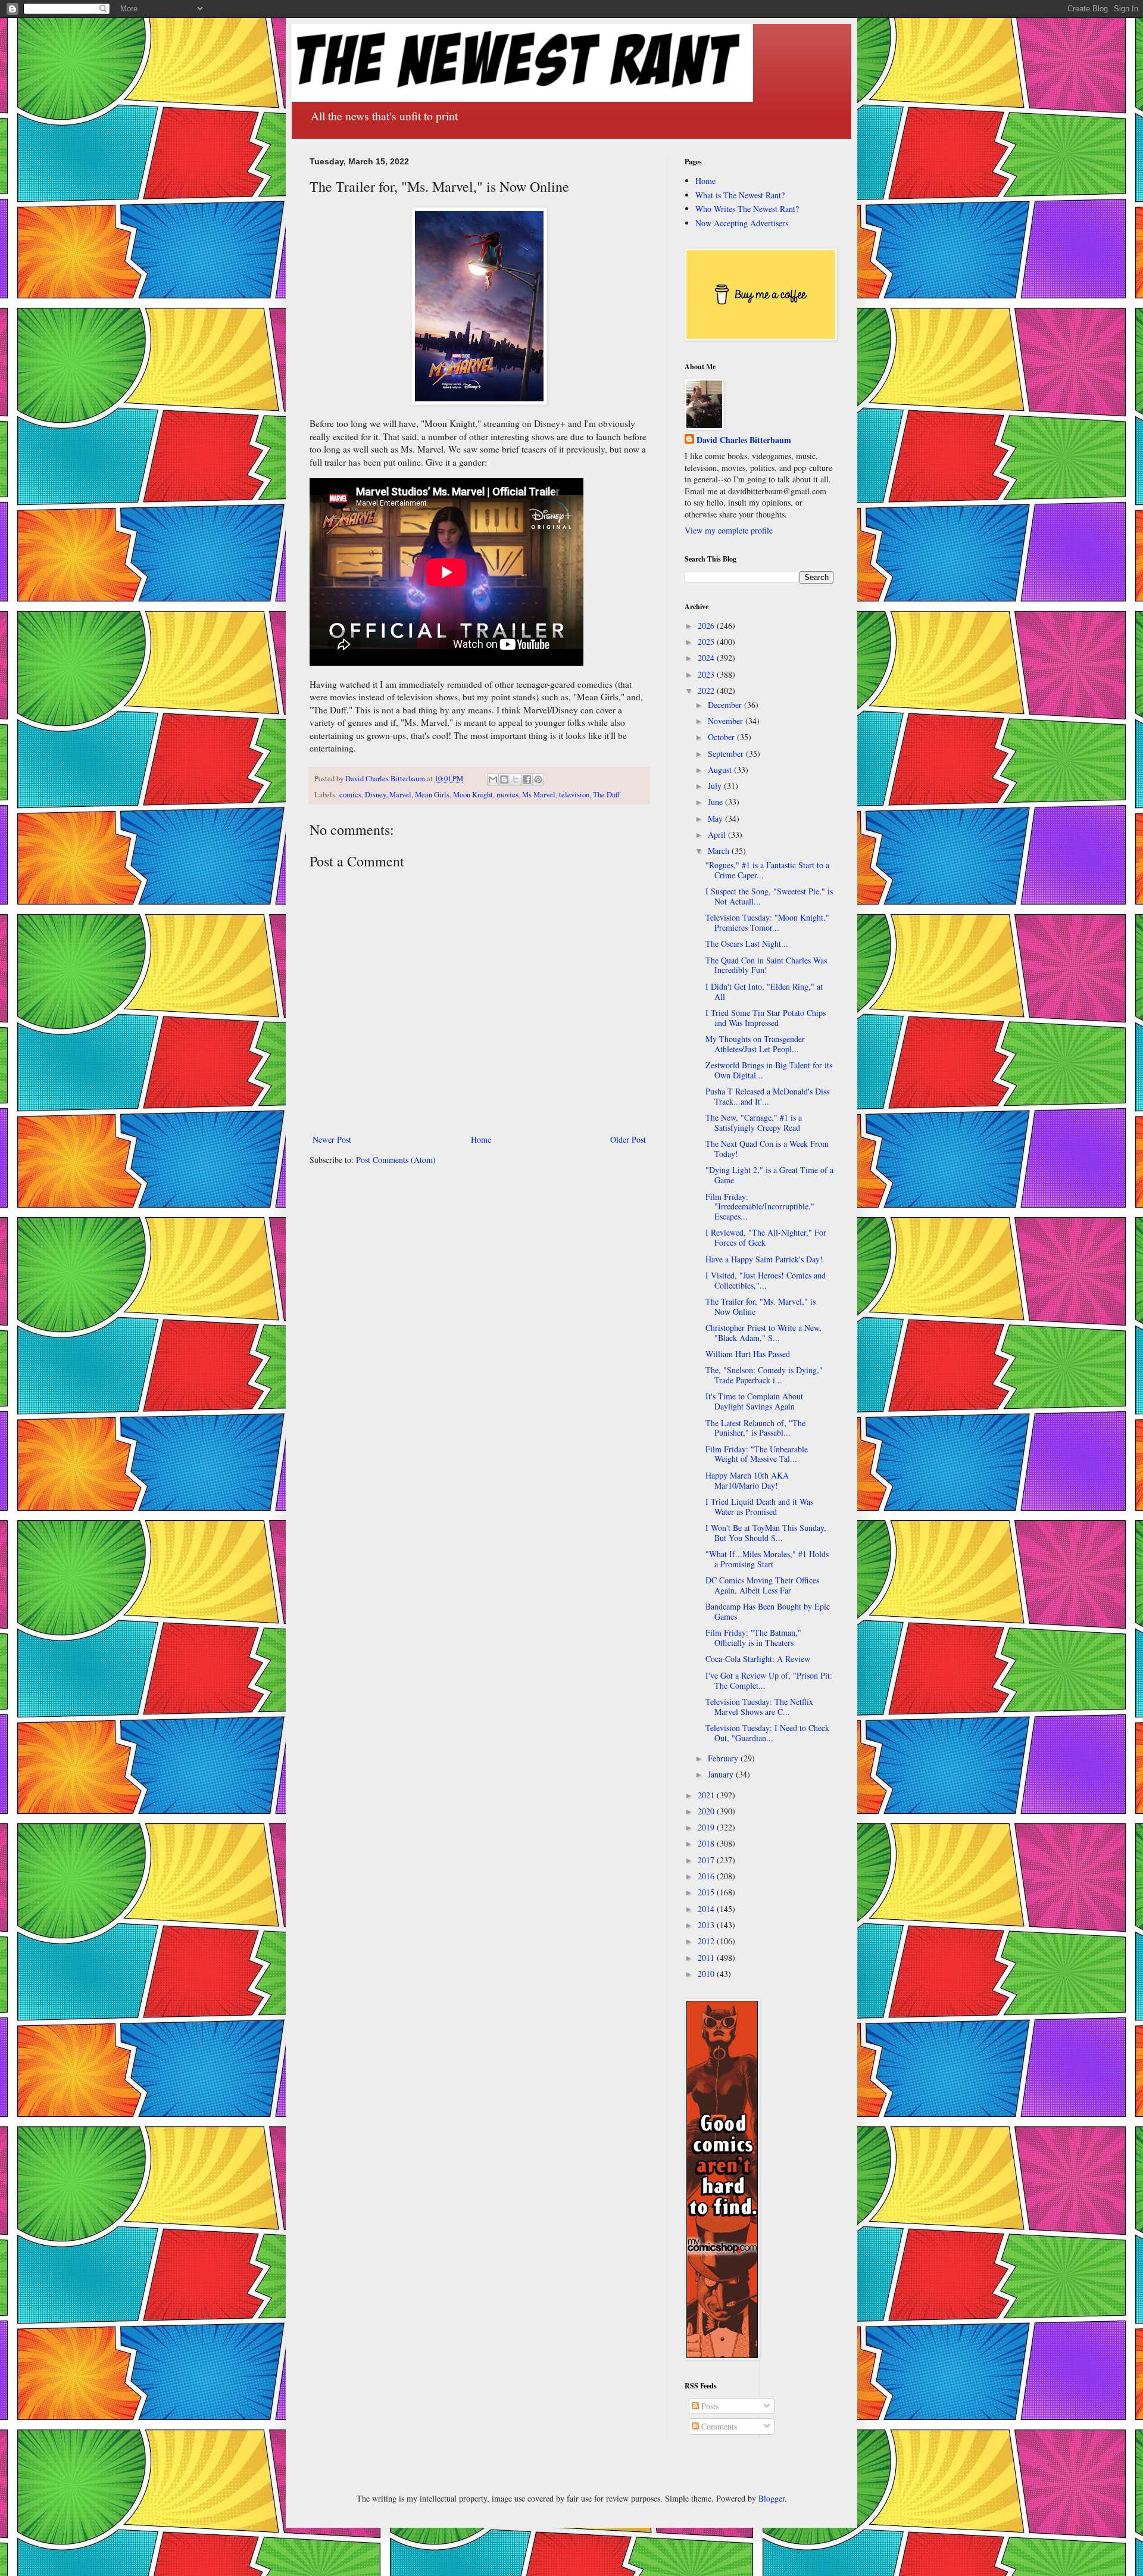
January (722, 1774)
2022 (707, 690)
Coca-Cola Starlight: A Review (758, 1659)
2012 (707, 1941)
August (721, 770)
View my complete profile (729, 530)
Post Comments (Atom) (396, 1160)
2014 (707, 1909)
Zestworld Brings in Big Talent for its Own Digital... (769, 1070)
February (724, 1758)
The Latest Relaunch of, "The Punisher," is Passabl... (755, 1428)
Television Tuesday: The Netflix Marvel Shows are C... (759, 1707)
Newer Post (332, 1139)
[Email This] (493, 779)
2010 (707, 1974)
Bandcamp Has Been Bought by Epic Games (768, 1611)
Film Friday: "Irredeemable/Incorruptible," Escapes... (760, 1207)
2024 (707, 658)
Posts (709, 2406)
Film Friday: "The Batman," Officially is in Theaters (753, 1638)
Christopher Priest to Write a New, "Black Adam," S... (763, 1333)
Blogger (772, 2498)
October (722, 737)
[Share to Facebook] (527, 779)
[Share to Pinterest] (538, 779)
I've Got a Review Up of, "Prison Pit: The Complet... (769, 1680)
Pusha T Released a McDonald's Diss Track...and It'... (767, 1096)
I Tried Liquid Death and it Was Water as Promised (759, 1507)
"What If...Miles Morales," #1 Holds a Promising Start (767, 1559)
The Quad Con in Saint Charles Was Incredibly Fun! (766, 965)
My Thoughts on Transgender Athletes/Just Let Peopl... (755, 1044)
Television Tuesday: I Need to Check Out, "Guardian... (767, 1733)
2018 (707, 1843)
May (716, 818)
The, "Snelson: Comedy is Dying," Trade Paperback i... (764, 1375)
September (727, 754)
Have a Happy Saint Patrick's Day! (764, 1259)
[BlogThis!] (504, 779)
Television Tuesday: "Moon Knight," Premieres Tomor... (767, 922)
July (716, 786)
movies (508, 795)
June (716, 802)
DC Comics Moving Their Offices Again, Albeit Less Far (762, 1585)
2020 (707, 1811)
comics (350, 795)
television (574, 795)
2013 (707, 1925)
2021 (707, 1795)
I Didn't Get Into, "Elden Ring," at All (764, 991)
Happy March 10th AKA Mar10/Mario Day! (747, 1480)
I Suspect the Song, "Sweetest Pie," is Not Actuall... (769, 896)
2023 (707, 674)
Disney (375, 795)
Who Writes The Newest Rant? (747, 209)
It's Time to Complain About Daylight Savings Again (754, 1401)
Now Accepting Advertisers (742, 223)
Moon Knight (473, 795)
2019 (707, 1827)
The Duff (607, 795)
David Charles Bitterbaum (744, 440)
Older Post (628, 1139)
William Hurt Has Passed (748, 1354)
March (720, 851)
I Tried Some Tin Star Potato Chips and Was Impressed (766, 1018)
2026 (707, 626)
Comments (718, 2426)
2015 (707, 1892)
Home (481, 1139)
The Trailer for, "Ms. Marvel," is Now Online (761, 1306)
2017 (707, 1860)
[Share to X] (516, 779)
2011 (707, 1958)
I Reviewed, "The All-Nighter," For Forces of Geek (766, 1237)
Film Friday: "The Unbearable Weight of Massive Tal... (757, 1454)
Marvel (400, 795)
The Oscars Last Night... (747, 944)
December (726, 705)
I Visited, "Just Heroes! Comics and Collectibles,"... (766, 1280)
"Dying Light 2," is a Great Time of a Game (769, 1175)
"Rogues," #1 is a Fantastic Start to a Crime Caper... (767, 870)
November (727, 721)
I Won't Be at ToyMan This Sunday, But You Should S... (766, 1533)
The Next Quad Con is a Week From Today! (767, 1149)
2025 (707, 642)
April (718, 835)
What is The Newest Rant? (740, 195)
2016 (707, 1876)
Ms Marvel (539, 795)
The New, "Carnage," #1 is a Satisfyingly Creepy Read (754, 1122)
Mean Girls (432, 795)
